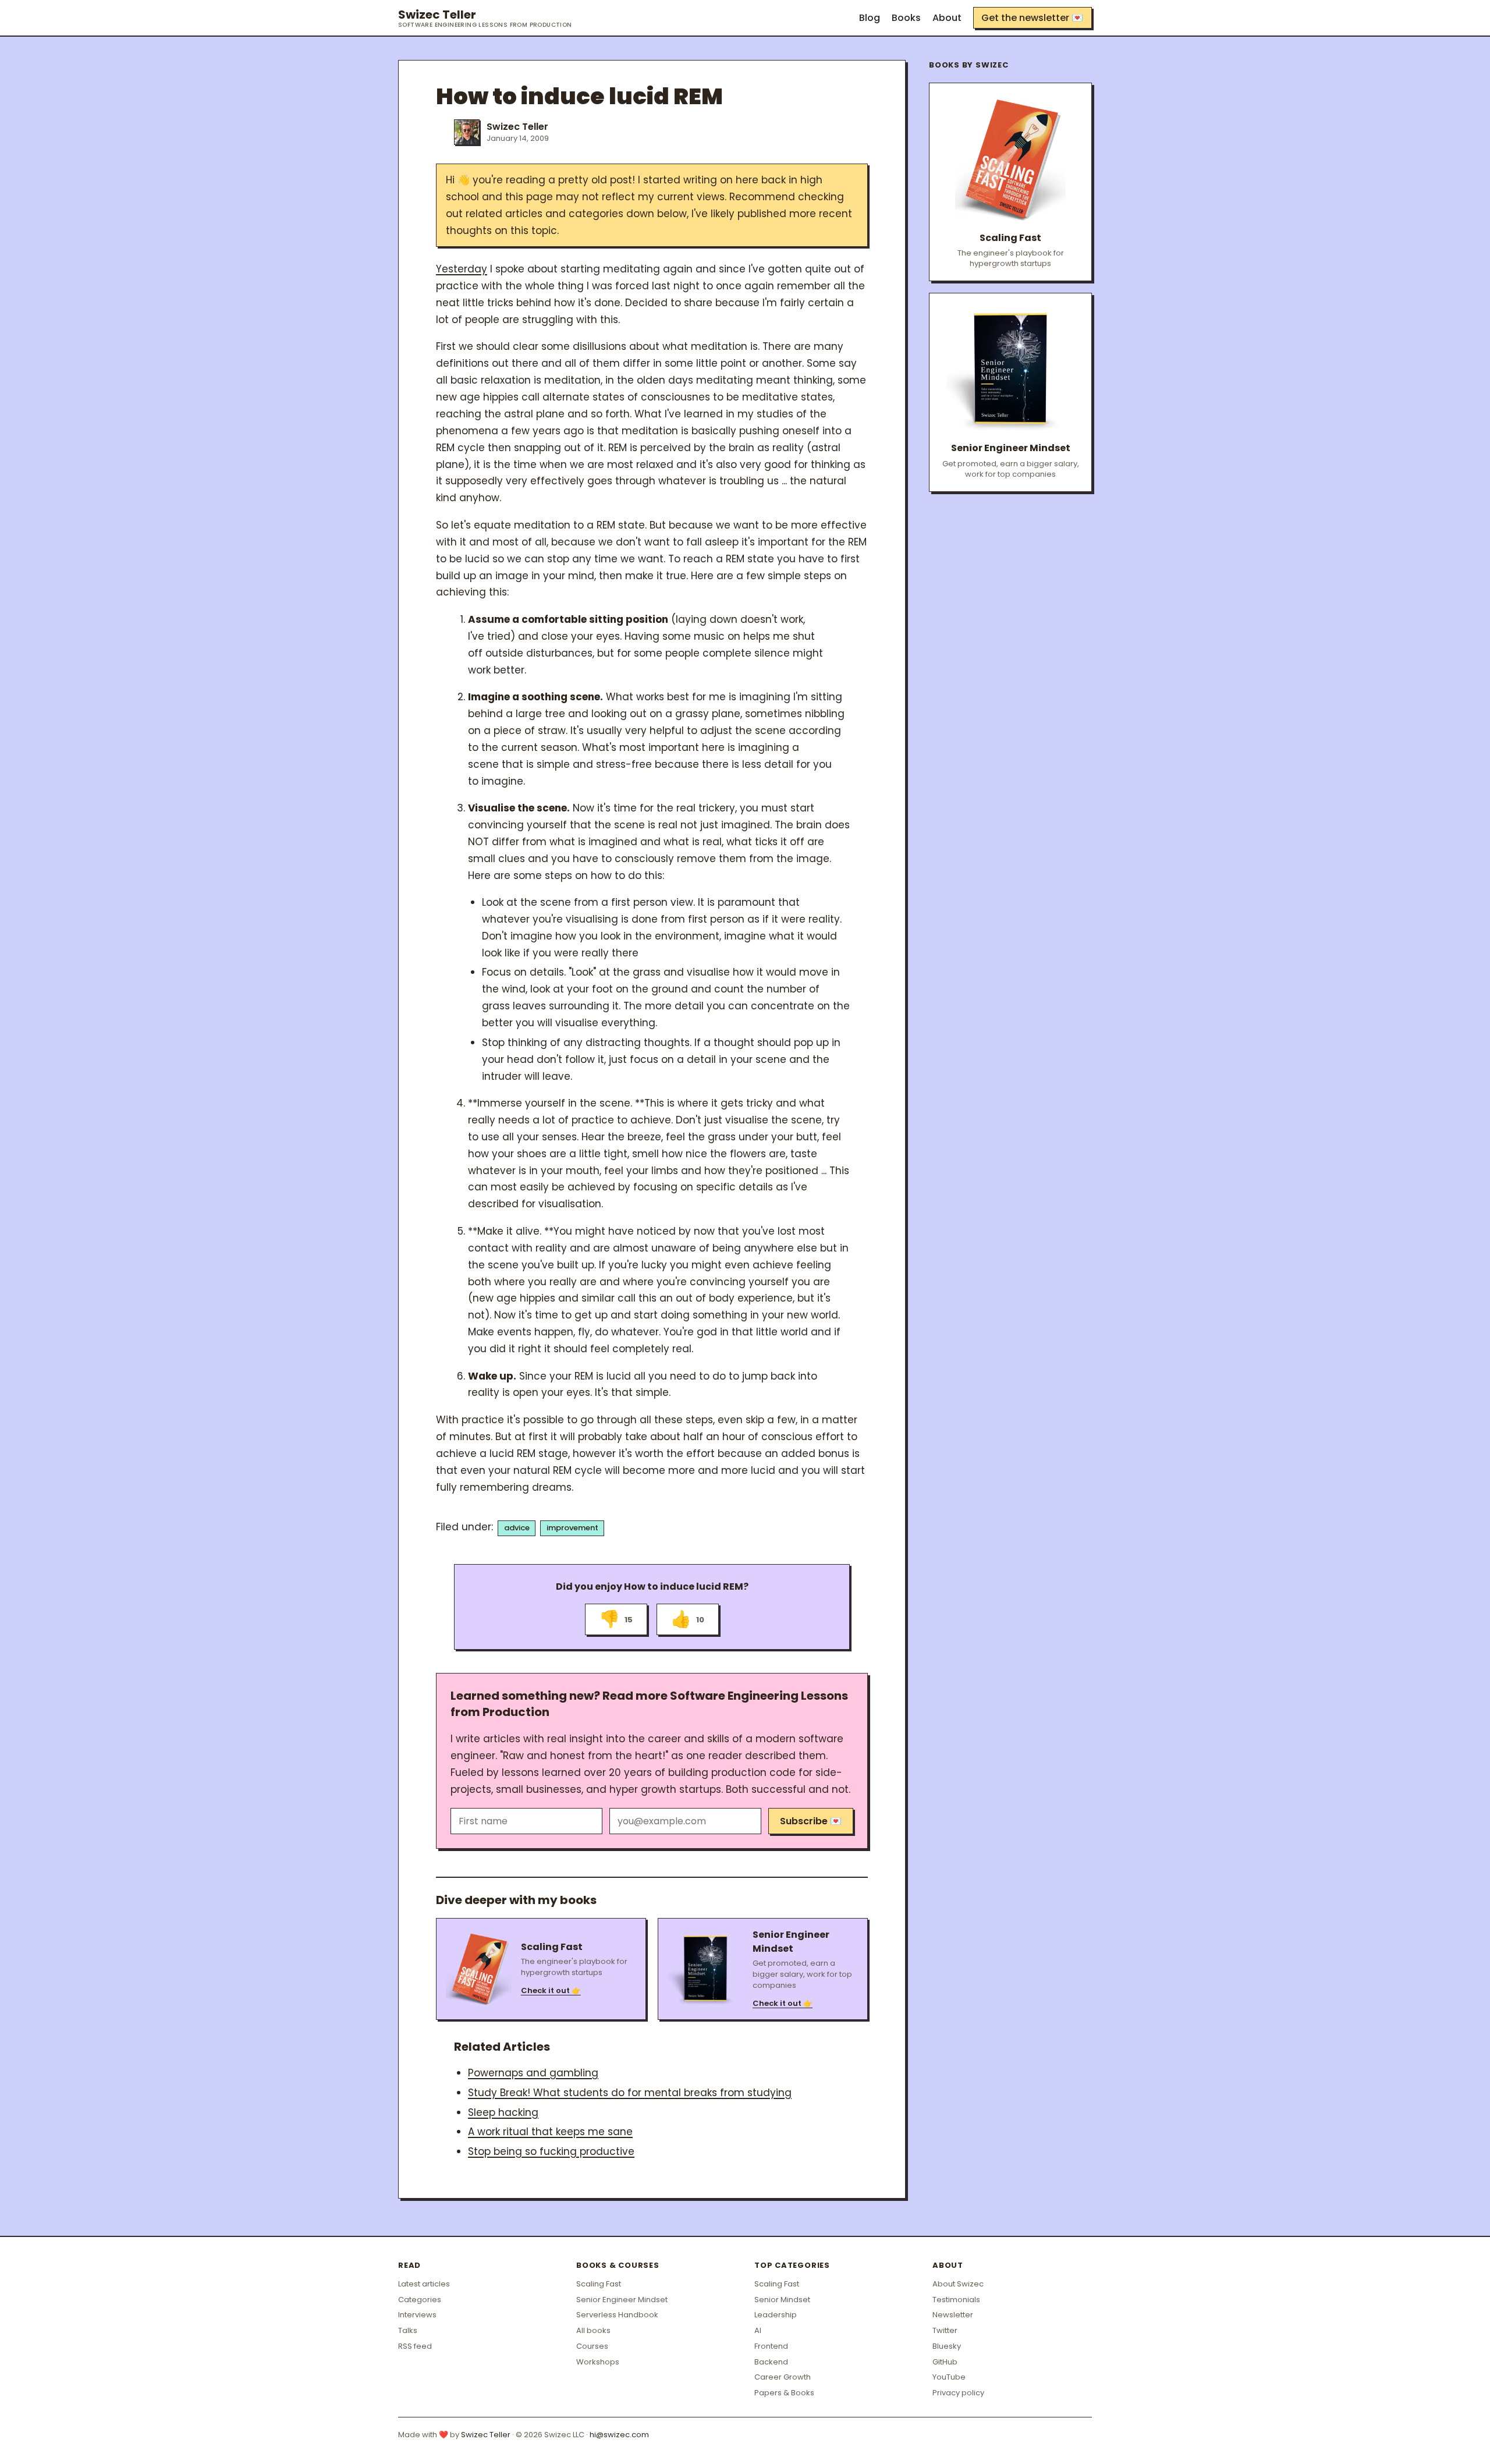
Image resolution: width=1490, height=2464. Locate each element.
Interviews (417, 2315)
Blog (870, 18)
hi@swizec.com (619, 2435)
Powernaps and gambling (533, 2073)
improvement (572, 1528)
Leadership (776, 2315)
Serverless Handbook (617, 2315)
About (947, 18)
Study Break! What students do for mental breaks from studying (630, 2093)
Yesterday (462, 269)
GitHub (945, 2362)
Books (906, 18)
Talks (408, 2330)
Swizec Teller (485, 18)
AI (758, 2330)
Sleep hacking (503, 2112)
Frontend (771, 2346)
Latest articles (424, 2284)
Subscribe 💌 (811, 1821)
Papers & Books (784, 2393)
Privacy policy (958, 2393)
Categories (420, 2300)
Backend (771, 2362)
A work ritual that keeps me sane (550, 2132)
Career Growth (783, 2377)
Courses (592, 2346)
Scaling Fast (599, 2284)
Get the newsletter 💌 (1032, 18)
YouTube (949, 2377)
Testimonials (956, 2300)
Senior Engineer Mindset (622, 2300)
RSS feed (415, 2346)
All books (593, 2330)
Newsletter (953, 2315)
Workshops (598, 2362)
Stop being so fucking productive (551, 2151)
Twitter (945, 2330)
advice (517, 1528)
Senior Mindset (782, 2300)
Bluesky (947, 2346)
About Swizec (958, 2284)
